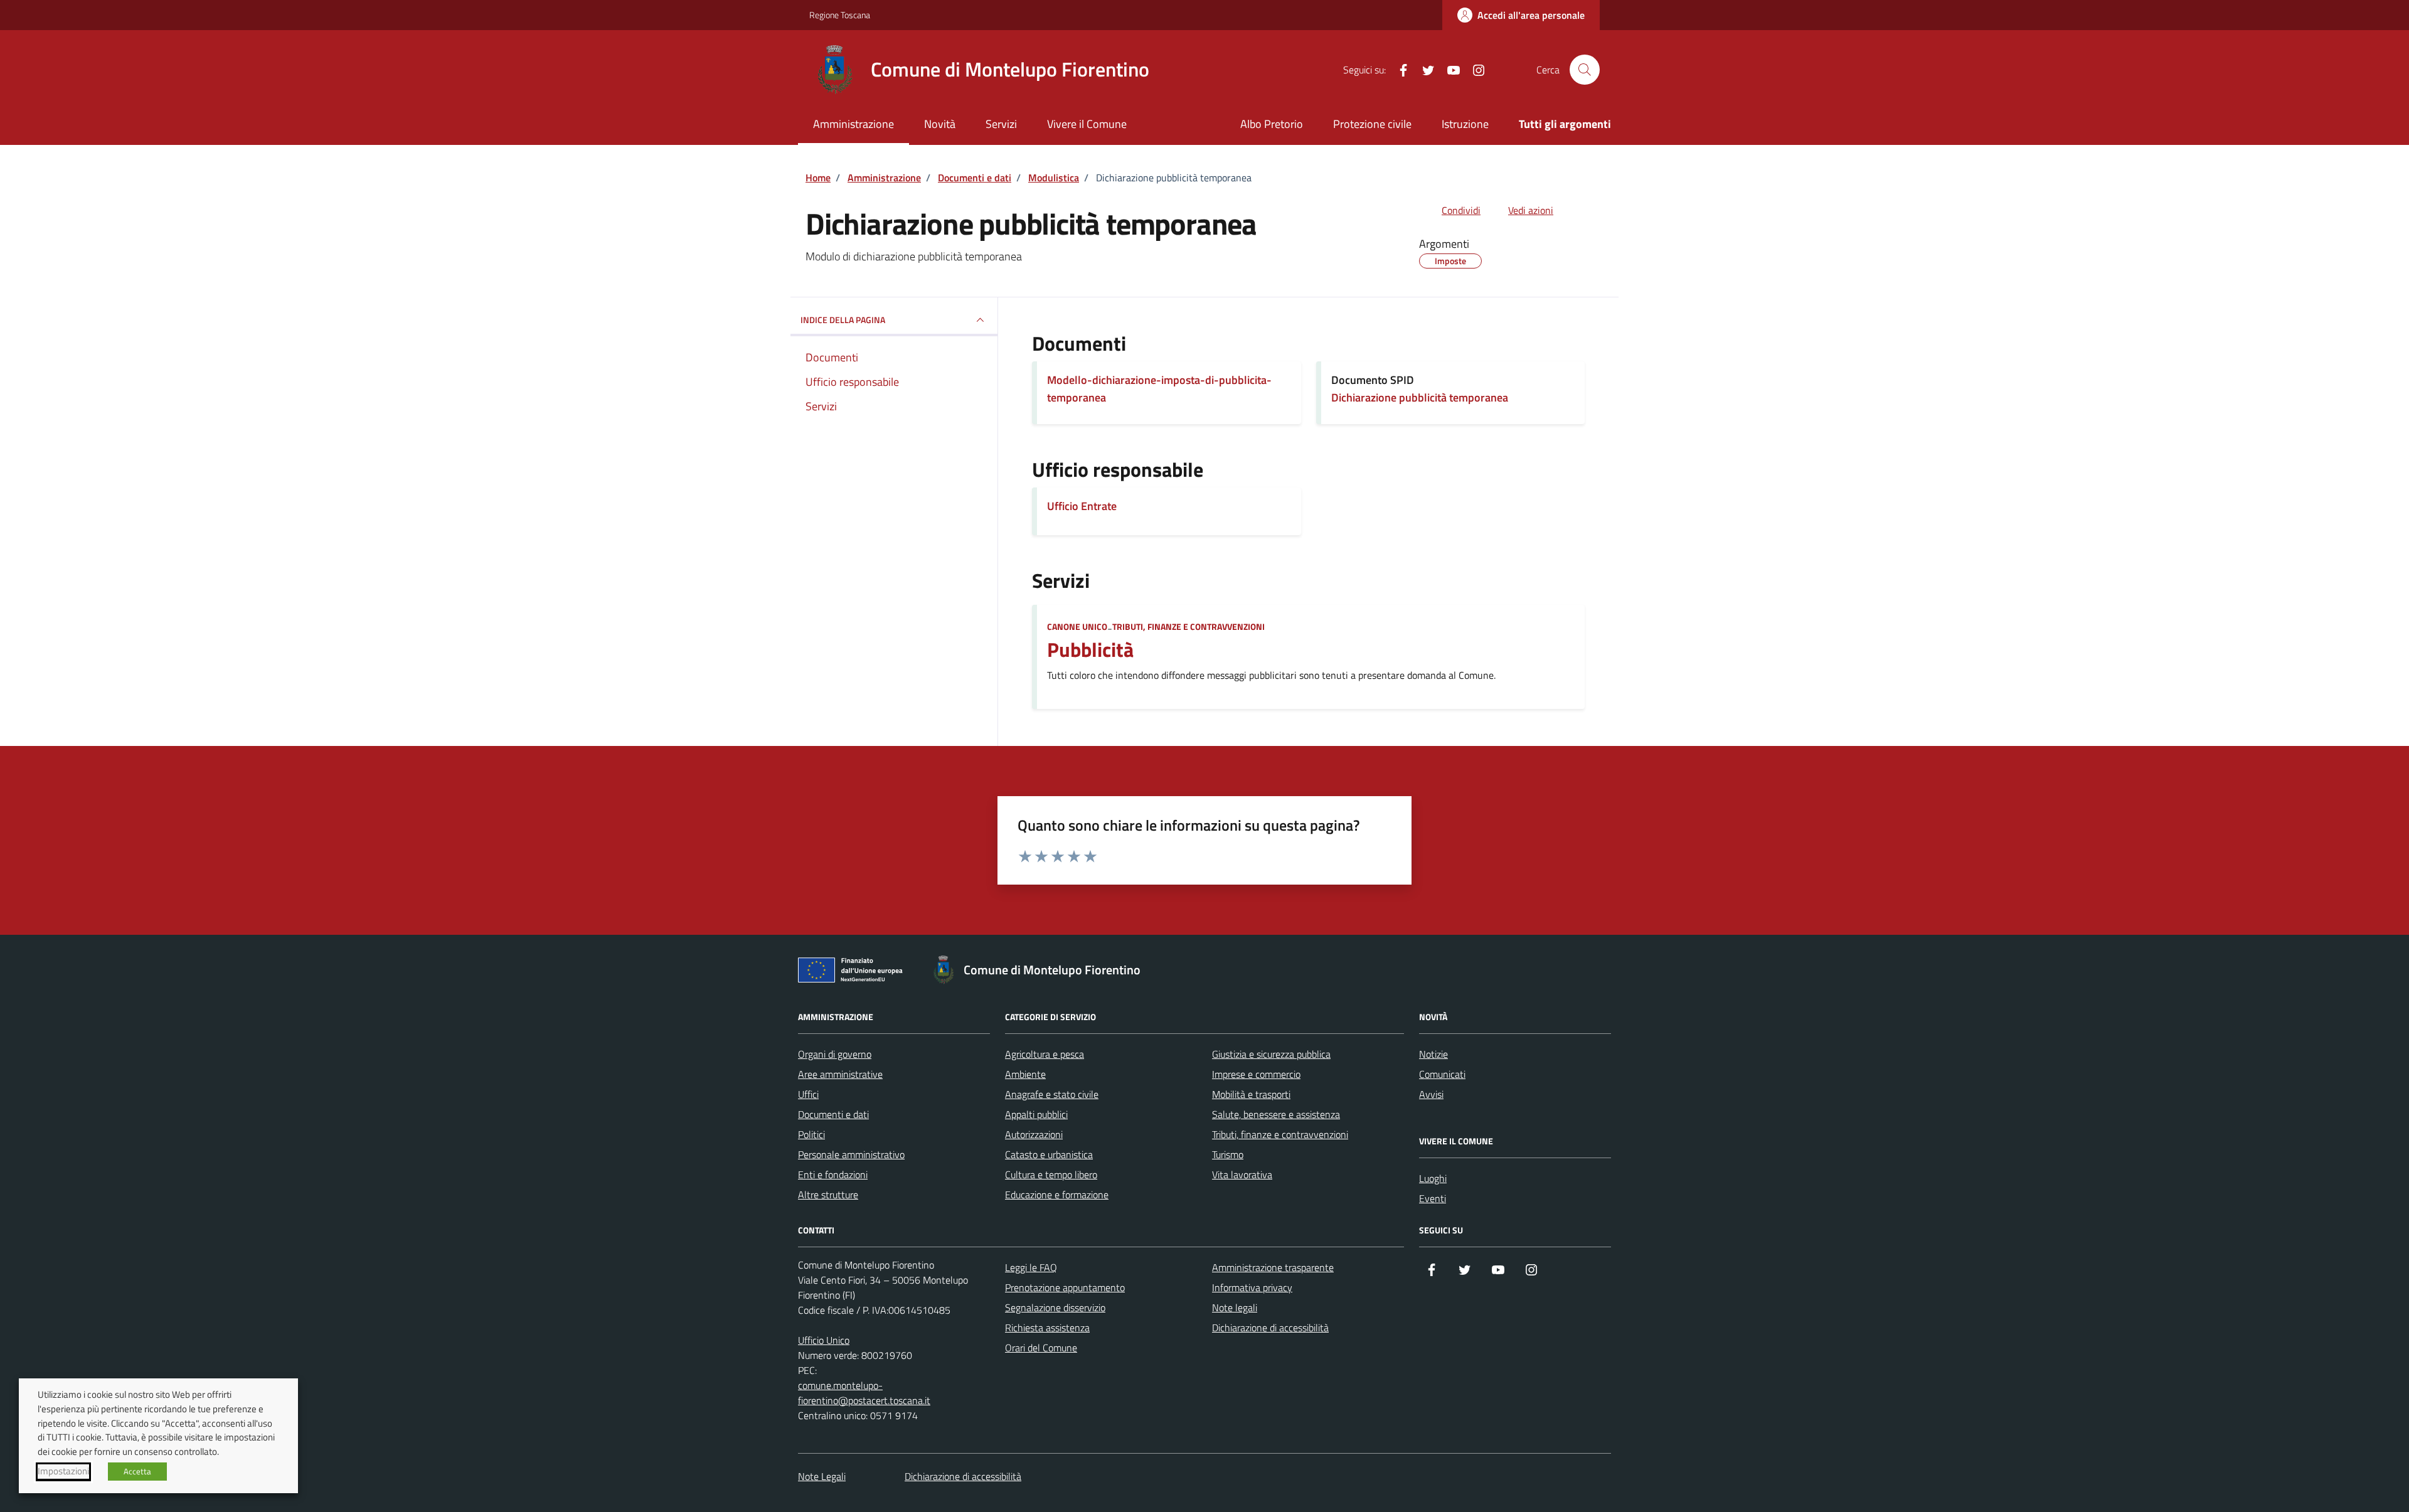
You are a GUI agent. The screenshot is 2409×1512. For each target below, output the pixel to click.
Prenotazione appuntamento (1065, 1287)
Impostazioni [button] (63, 1471)
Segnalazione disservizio (1055, 1307)
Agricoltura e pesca (1045, 1054)
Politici (811, 1134)
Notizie (1433, 1054)
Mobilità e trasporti (1251, 1094)
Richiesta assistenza (1047, 1328)
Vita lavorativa (1242, 1174)
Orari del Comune (1041, 1348)
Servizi (1001, 124)
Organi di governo (835, 1054)
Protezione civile (1372, 124)
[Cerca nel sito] (1585, 70)
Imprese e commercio (1256, 1074)
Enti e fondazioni (833, 1174)
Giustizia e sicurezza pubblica (1271, 1054)
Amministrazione (854, 124)
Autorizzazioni (1034, 1134)
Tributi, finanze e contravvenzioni (1189, 626)
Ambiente (1025, 1074)
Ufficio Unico (824, 1340)
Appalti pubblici (1036, 1114)
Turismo (1228, 1154)
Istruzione (1465, 124)
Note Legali (822, 1476)
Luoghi (1433, 1178)
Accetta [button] (137, 1471)
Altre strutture (828, 1195)
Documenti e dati (833, 1114)
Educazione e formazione (1057, 1195)
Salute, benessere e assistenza (1276, 1114)
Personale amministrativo (851, 1154)
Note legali (1235, 1307)
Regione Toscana (840, 15)
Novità (940, 124)
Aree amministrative (840, 1074)
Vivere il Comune (1087, 124)
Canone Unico (1077, 626)
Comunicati (1442, 1074)
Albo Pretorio (1272, 124)
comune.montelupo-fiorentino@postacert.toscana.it (864, 1393)
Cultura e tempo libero (1051, 1174)
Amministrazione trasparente (1273, 1267)
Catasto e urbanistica (1049, 1154)
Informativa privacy (1252, 1287)
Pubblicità (1090, 650)
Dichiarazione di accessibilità (1270, 1328)
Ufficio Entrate (1082, 506)
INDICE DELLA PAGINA (843, 320)
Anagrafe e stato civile (1052, 1094)
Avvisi (1431, 1094)
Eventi (1433, 1198)
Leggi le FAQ (1031, 1267)
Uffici (808, 1094)
